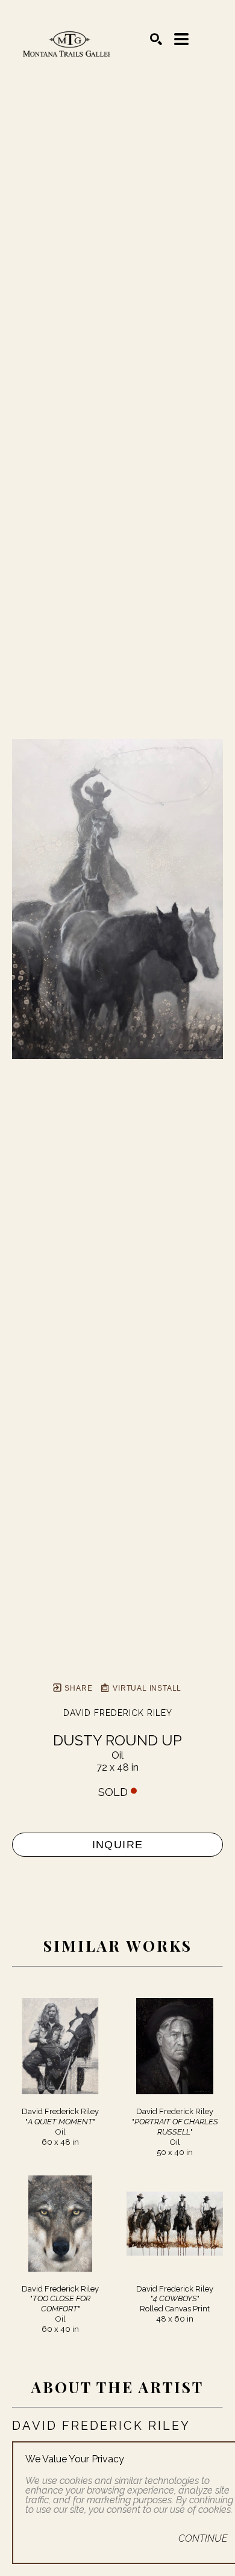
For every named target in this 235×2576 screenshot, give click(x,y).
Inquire (118, 1845)
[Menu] (181, 39)
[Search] (156, 39)
